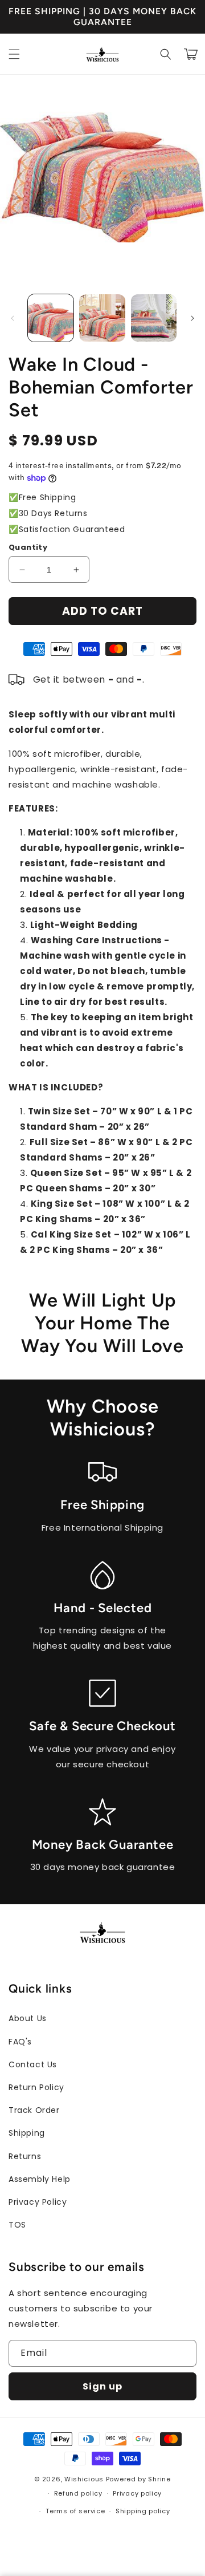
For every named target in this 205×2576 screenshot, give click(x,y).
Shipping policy (143, 2511)
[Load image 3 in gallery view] (154, 318)
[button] (14, 54)
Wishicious (84, 2479)
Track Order (34, 2110)
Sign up (102, 2386)
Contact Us (33, 2064)
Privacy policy (137, 2493)
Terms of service (75, 2511)
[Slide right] (192, 318)
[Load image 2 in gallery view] (102, 318)
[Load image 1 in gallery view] (51, 318)
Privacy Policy (38, 2202)
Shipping (27, 2133)
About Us (28, 2018)
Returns (25, 2156)
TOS (17, 2225)
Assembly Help (40, 2179)
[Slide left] (13, 318)
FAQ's (20, 2042)
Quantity (28, 547)
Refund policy (78, 2493)
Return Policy (36, 2087)
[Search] (166, 54)
